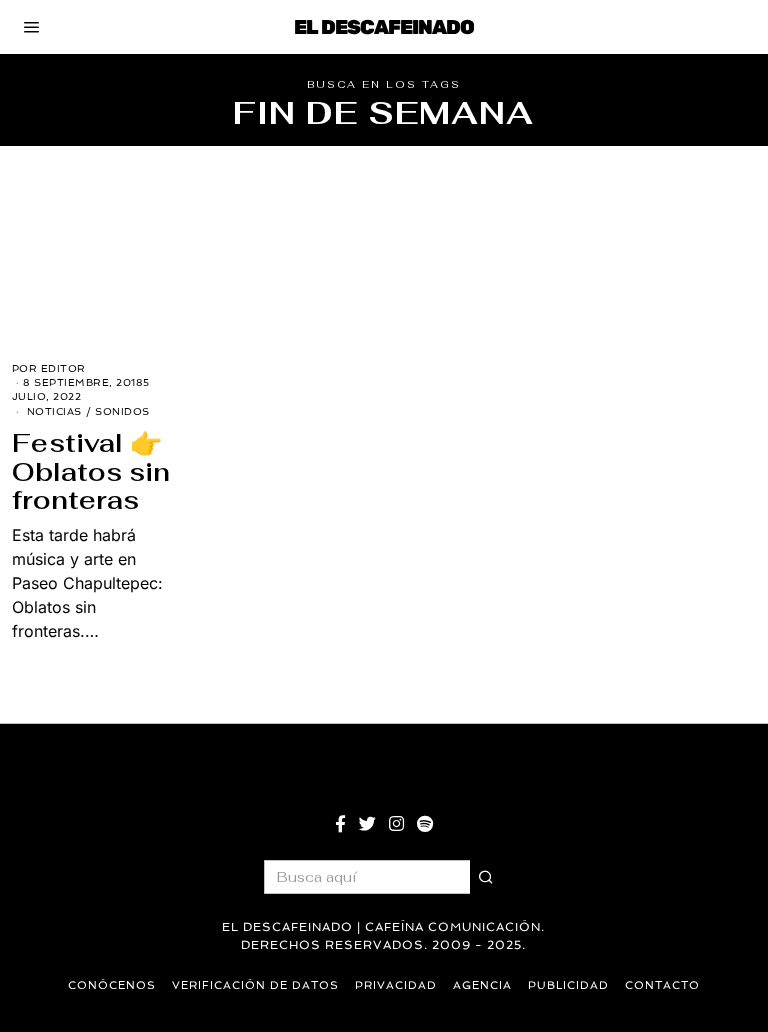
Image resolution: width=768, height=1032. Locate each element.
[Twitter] (367, 824)
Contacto (662, 985)
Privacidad (396, 985)
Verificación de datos (255, 985)
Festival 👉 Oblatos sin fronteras (91, 471)
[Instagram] (396, 824)
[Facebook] (340, 824)
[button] (487, 877)
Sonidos (122, 411)
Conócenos (112, 985)
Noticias (54, 411)
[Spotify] (425, 824)
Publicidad (568, 985)
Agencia (482, 985)
